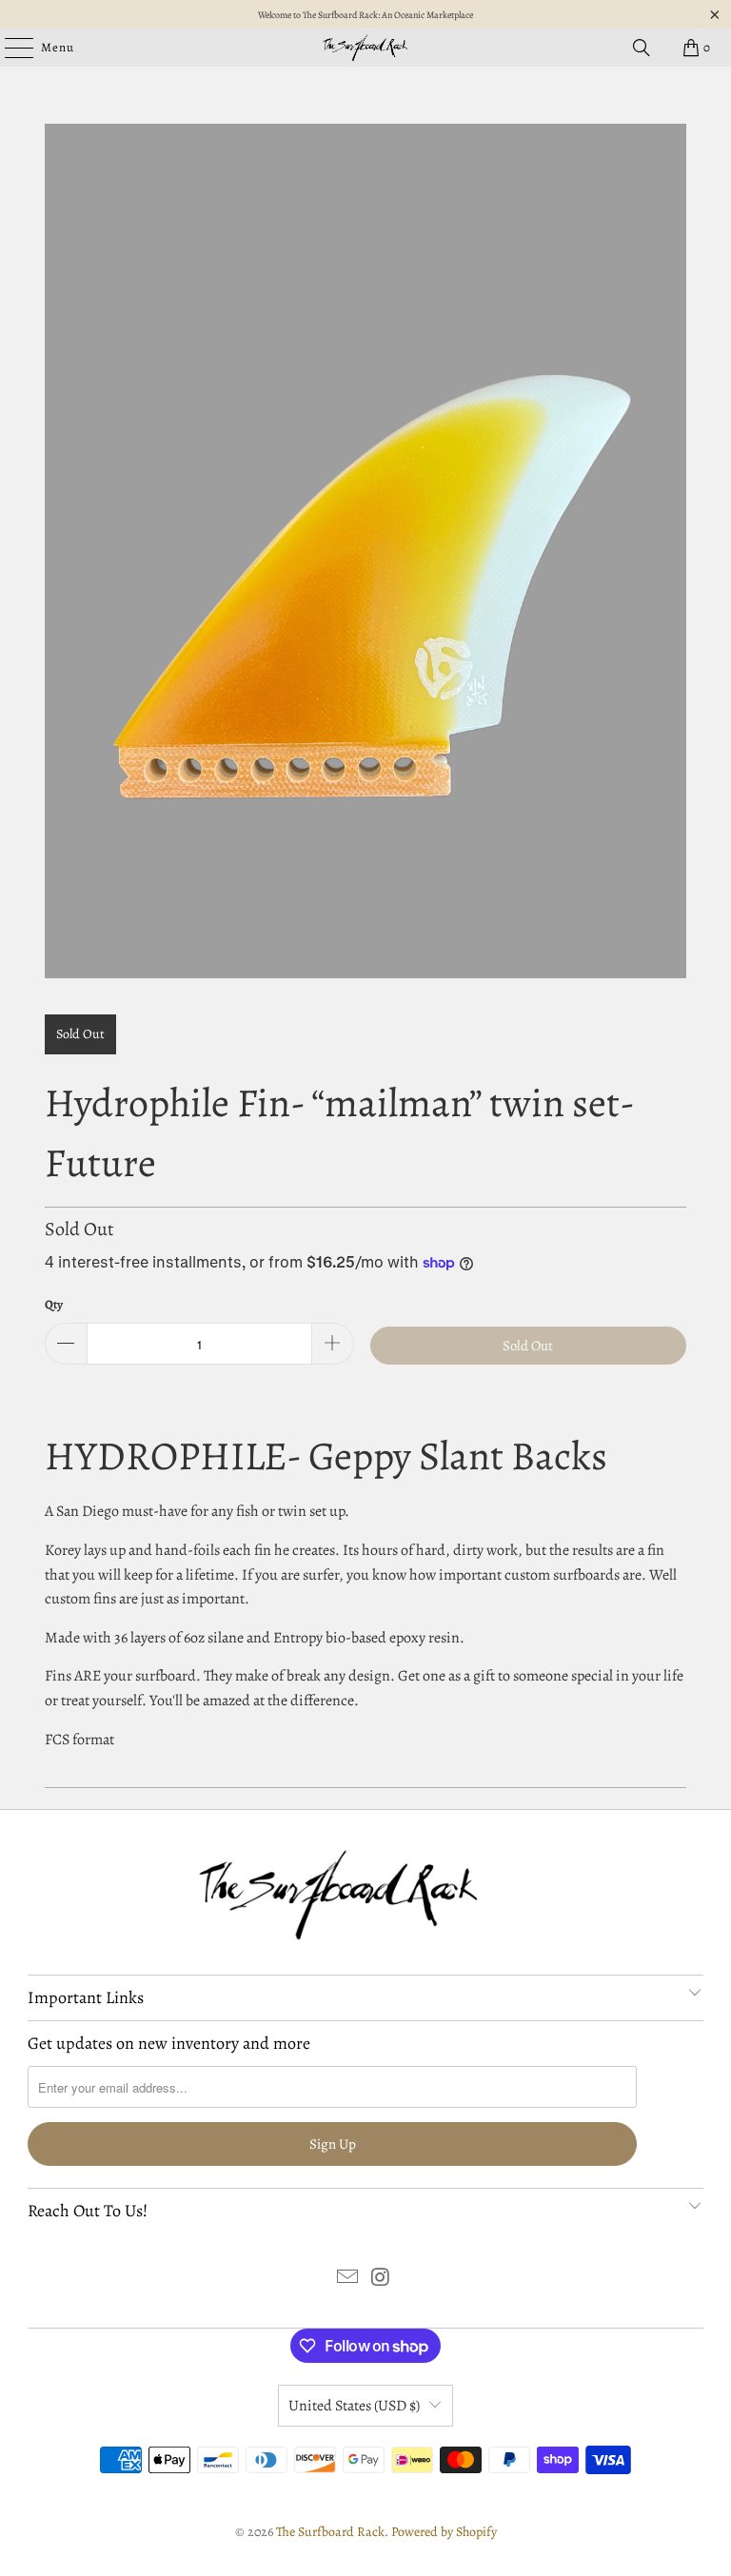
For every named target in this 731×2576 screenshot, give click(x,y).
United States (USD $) (354, 2406)
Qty (54, 1304)
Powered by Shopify (444, 2532)
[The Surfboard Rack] (365, 48)
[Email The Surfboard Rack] (348, 2280)
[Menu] (10, 48)
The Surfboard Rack (330, 2532)
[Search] (642, 48)
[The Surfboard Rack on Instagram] (382, 2280)
